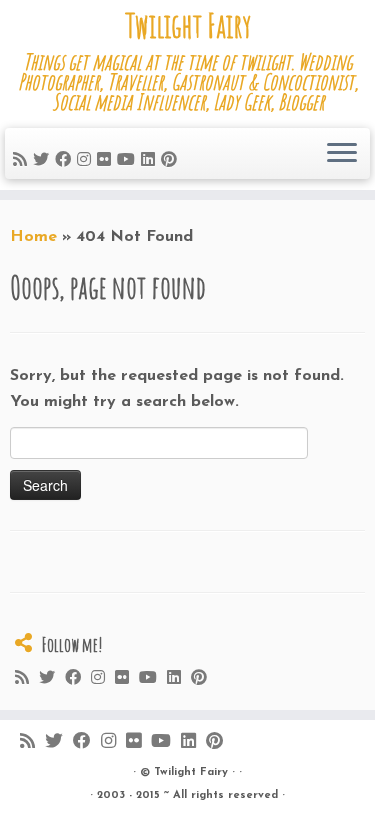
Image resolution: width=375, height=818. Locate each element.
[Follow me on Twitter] (44, 161)
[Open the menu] (342, 154)
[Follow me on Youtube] (129, 161)
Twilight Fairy (188, 26)
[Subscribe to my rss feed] (23, 161)
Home (33, 237)
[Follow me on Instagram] (87, 161)
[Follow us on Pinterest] (172, 161)
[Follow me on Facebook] (66, 161)
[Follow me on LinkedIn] (151, 161)
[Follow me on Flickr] (107, 161)
